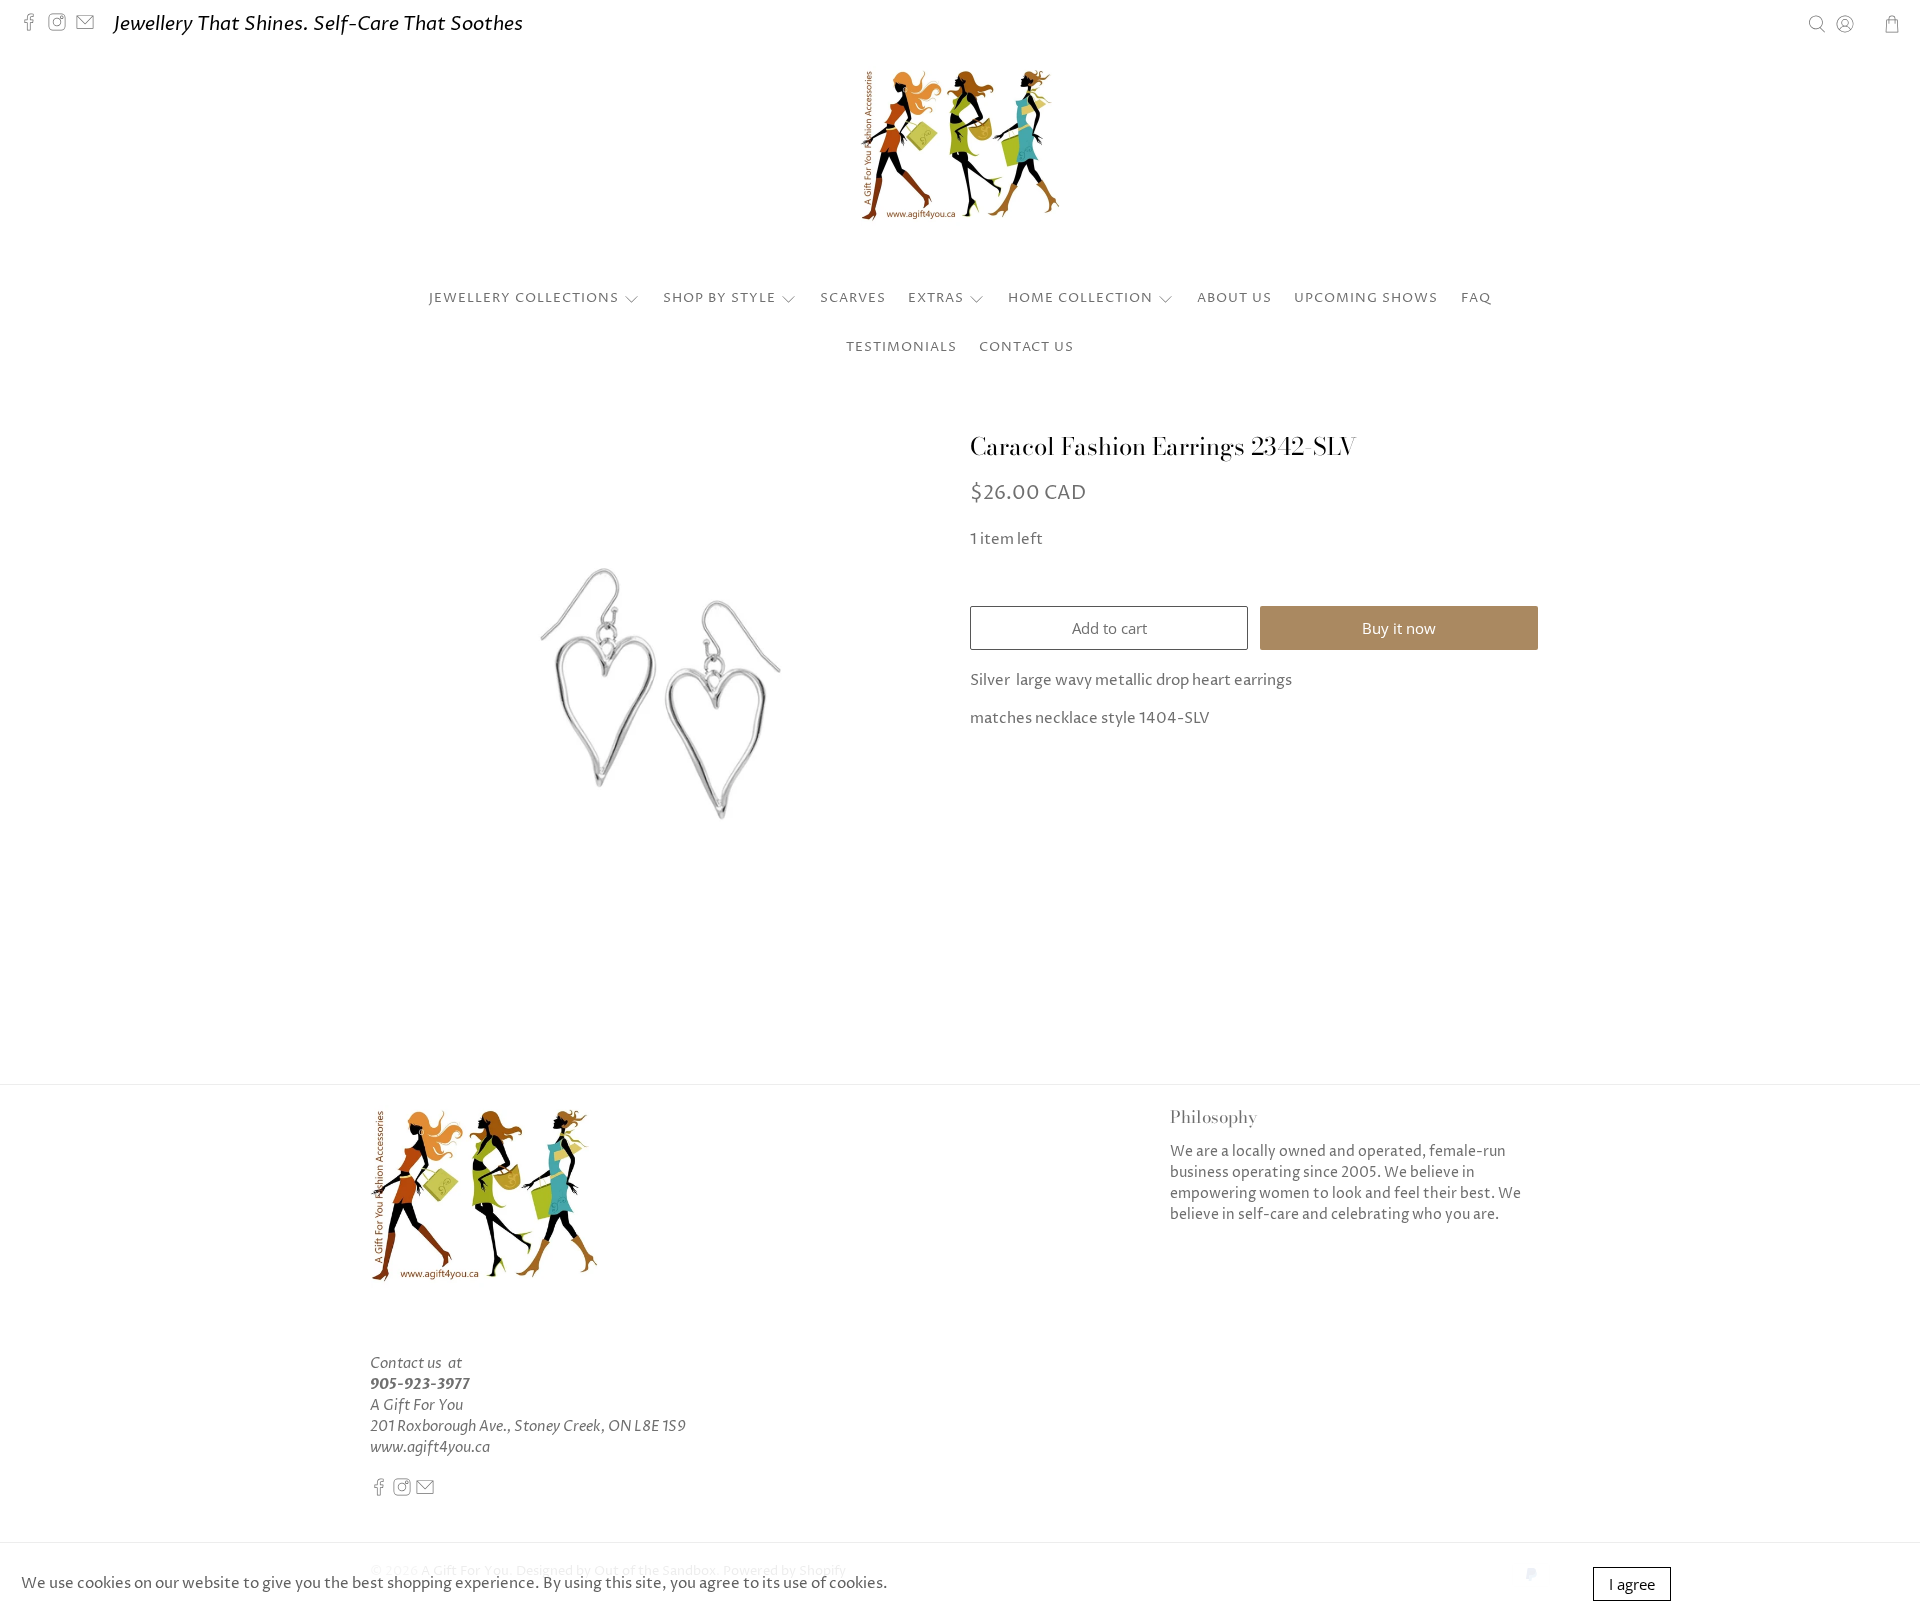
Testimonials (901, 347)
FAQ (1476, 298)
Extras (936, 298)
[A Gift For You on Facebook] (34, 25)
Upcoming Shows (1366, 298)
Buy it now (1399, 628)
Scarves (853, 298)
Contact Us (1026, 347)
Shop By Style (719, 298)
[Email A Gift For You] (90, 25)
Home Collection (1080, 298)
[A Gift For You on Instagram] (62, 25)
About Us (1234, 298)
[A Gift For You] (960, 166)
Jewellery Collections (524, 298)
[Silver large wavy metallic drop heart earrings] (660, 693)
